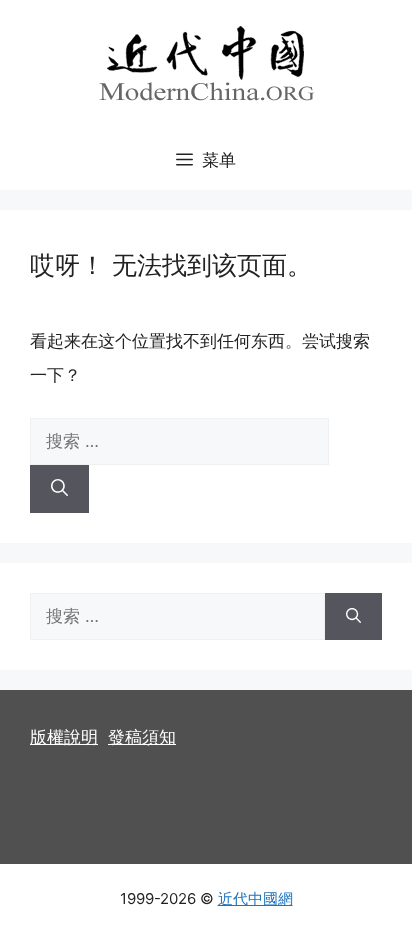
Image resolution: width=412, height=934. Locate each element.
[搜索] (59, 489)
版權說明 (64, 737)
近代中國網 (255, 898)
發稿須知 (142, 737)
